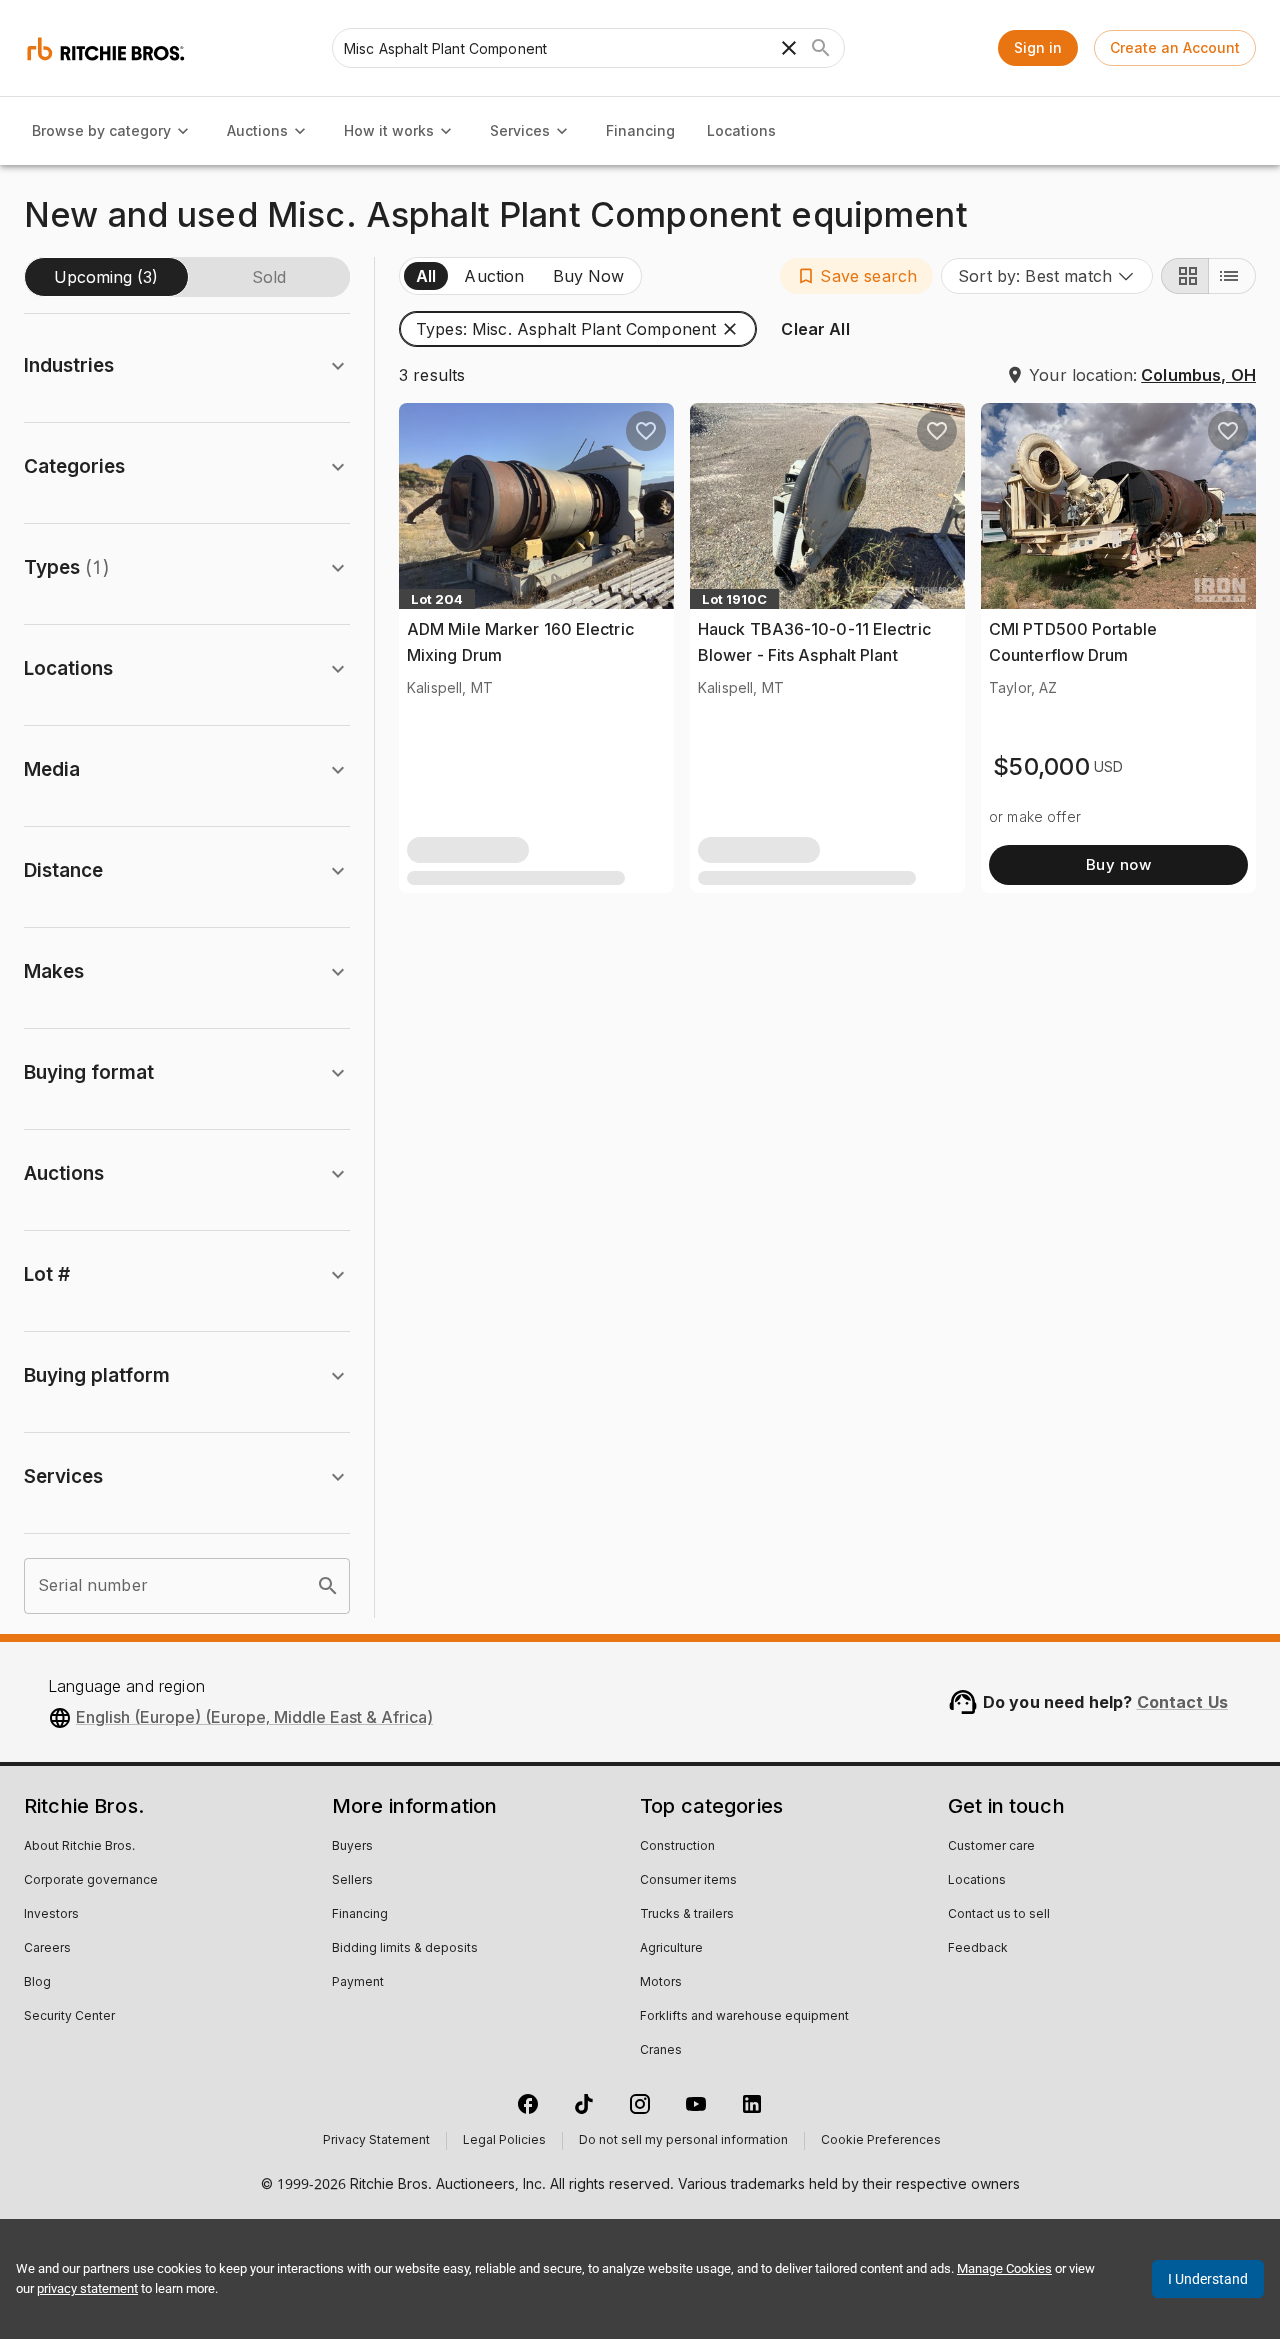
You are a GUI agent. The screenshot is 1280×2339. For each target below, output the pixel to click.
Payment (358, 1983)
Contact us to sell (999, 1915)
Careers (47, 1949)
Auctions (257, 130)
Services (520, 130)
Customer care (991, 1847)
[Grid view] (1185, 276)
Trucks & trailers (687, 1915)
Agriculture (671, 1949)
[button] (856, 276)
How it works (389, 130)
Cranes (661, 2051)
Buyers (352, 1847)
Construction (677, 1847)
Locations (741, 130)
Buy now (1118, 864)
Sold (269, 277)
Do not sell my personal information (683, 2141)
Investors (51, 1915)
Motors (661, 1983)
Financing (640, 130)
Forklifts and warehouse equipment (744, 2017)
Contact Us (1183, 1702)
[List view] (1232, 276)
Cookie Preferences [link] (881, 2141)
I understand (1208, 2279)
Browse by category (101, 130)
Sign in (1038, 47)
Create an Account (1175, 47)
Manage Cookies (1004, 2268)
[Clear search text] (789, 48)
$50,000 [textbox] (1041, 766)
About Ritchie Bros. (79, 1847)
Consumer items (688, 1881)
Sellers (352, 1881)
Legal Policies (504, 2141)
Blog (37, 1983)
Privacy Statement (376, 2141)
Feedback (978, 1949)
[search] (328, 1586)
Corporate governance (91, 1881)
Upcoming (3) (106, 277)
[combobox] (1047, 276)
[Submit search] (821, 48)
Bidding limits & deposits (405, 1949)
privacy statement (87, 2288)
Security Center (69, 2017)
